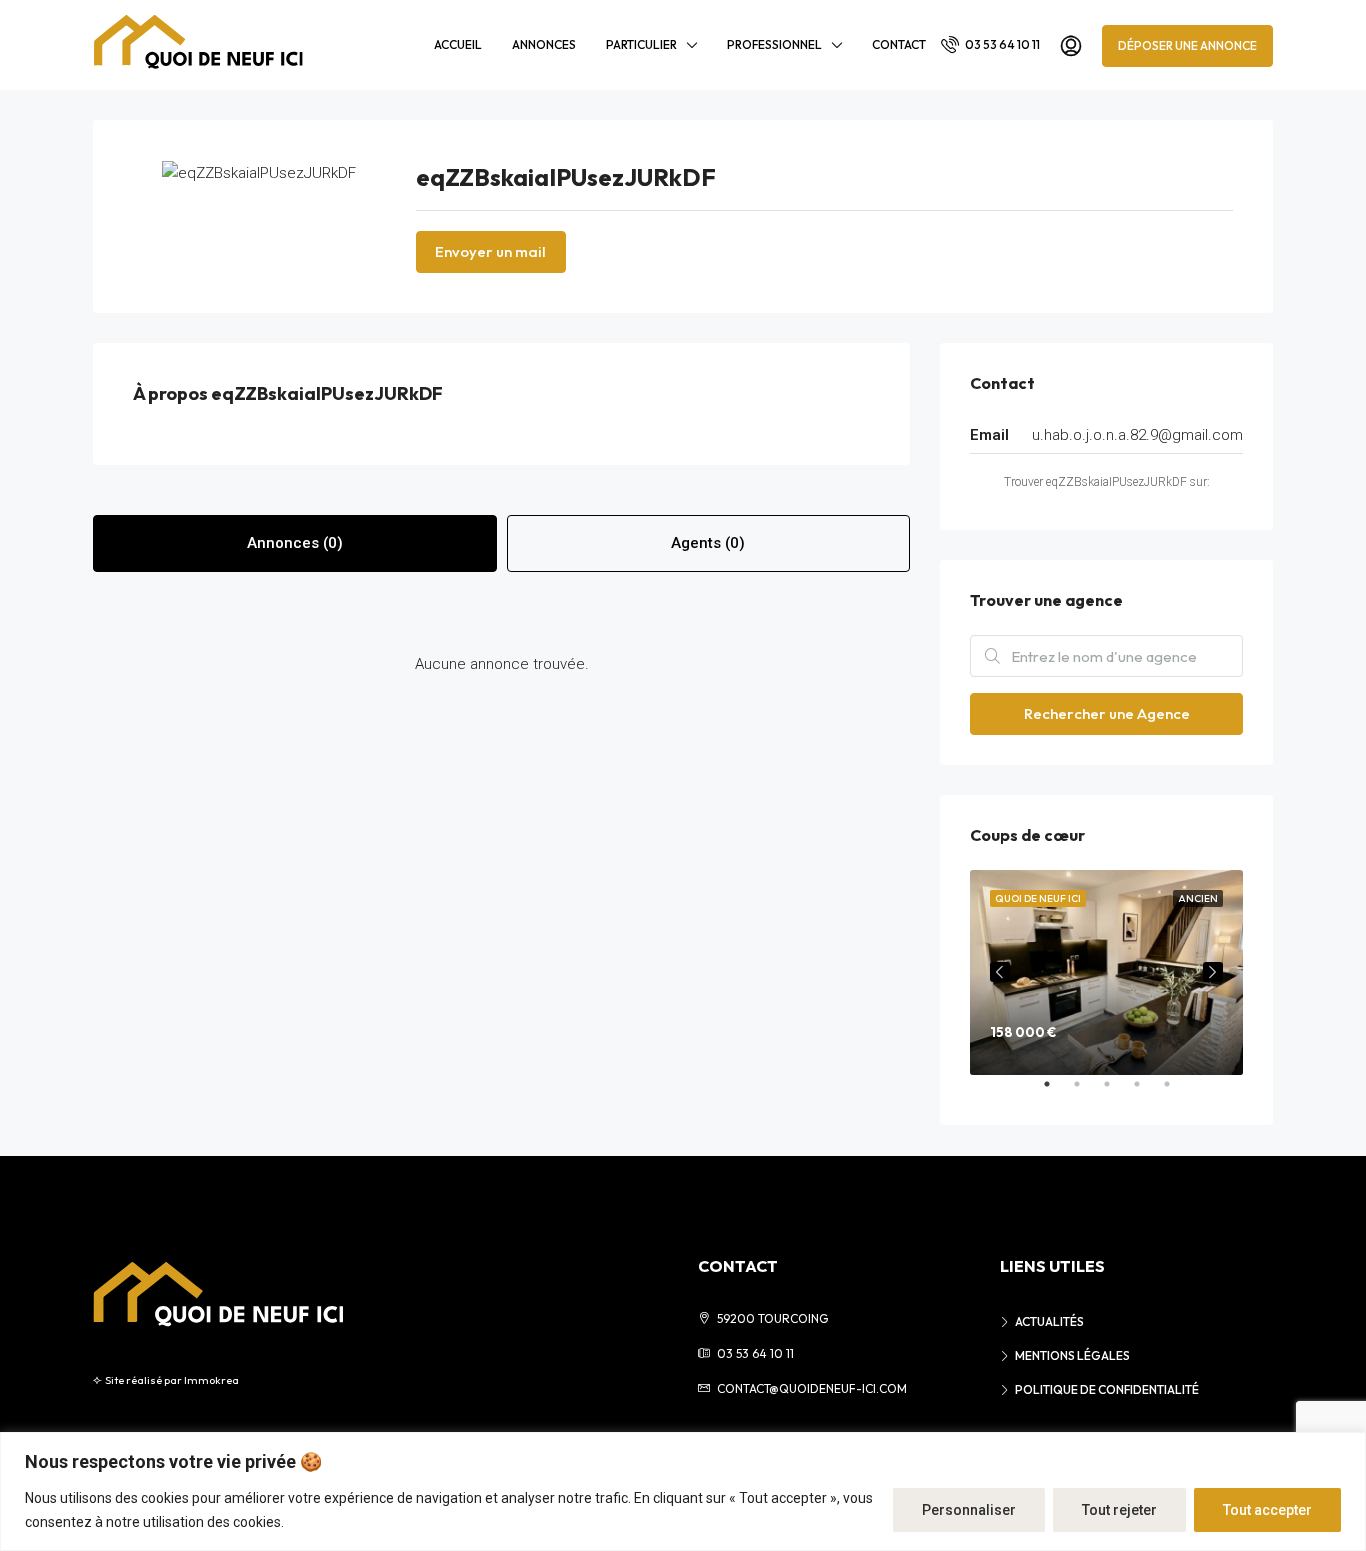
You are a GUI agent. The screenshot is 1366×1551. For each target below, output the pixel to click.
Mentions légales (1072, 1355)
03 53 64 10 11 (1001, 44)
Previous (1000, 972)
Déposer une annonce (1187, 45)
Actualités (1049, 1321)
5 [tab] (1177, 1092)
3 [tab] (1117, 1092)
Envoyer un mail (490, 251)
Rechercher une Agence (1107, 713)
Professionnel (774, 44)
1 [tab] (1057, 1092)
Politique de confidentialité (1107, 1389)
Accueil (458, 44)
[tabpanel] (1106, 972)
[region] (683, 1491)
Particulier (641, 44)
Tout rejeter (1119, 1510)
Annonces (544, 44)
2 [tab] (1087, 1092)
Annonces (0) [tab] (295, 543)
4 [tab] (1147, 1092)
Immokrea (211, 1380)
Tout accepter (1267, 1510)
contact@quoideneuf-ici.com (812, 1388)
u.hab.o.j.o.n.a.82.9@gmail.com (1137, 435)
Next (1213, 972)
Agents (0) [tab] (708, 543)
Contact (899, 44)
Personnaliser (969, 1510)
